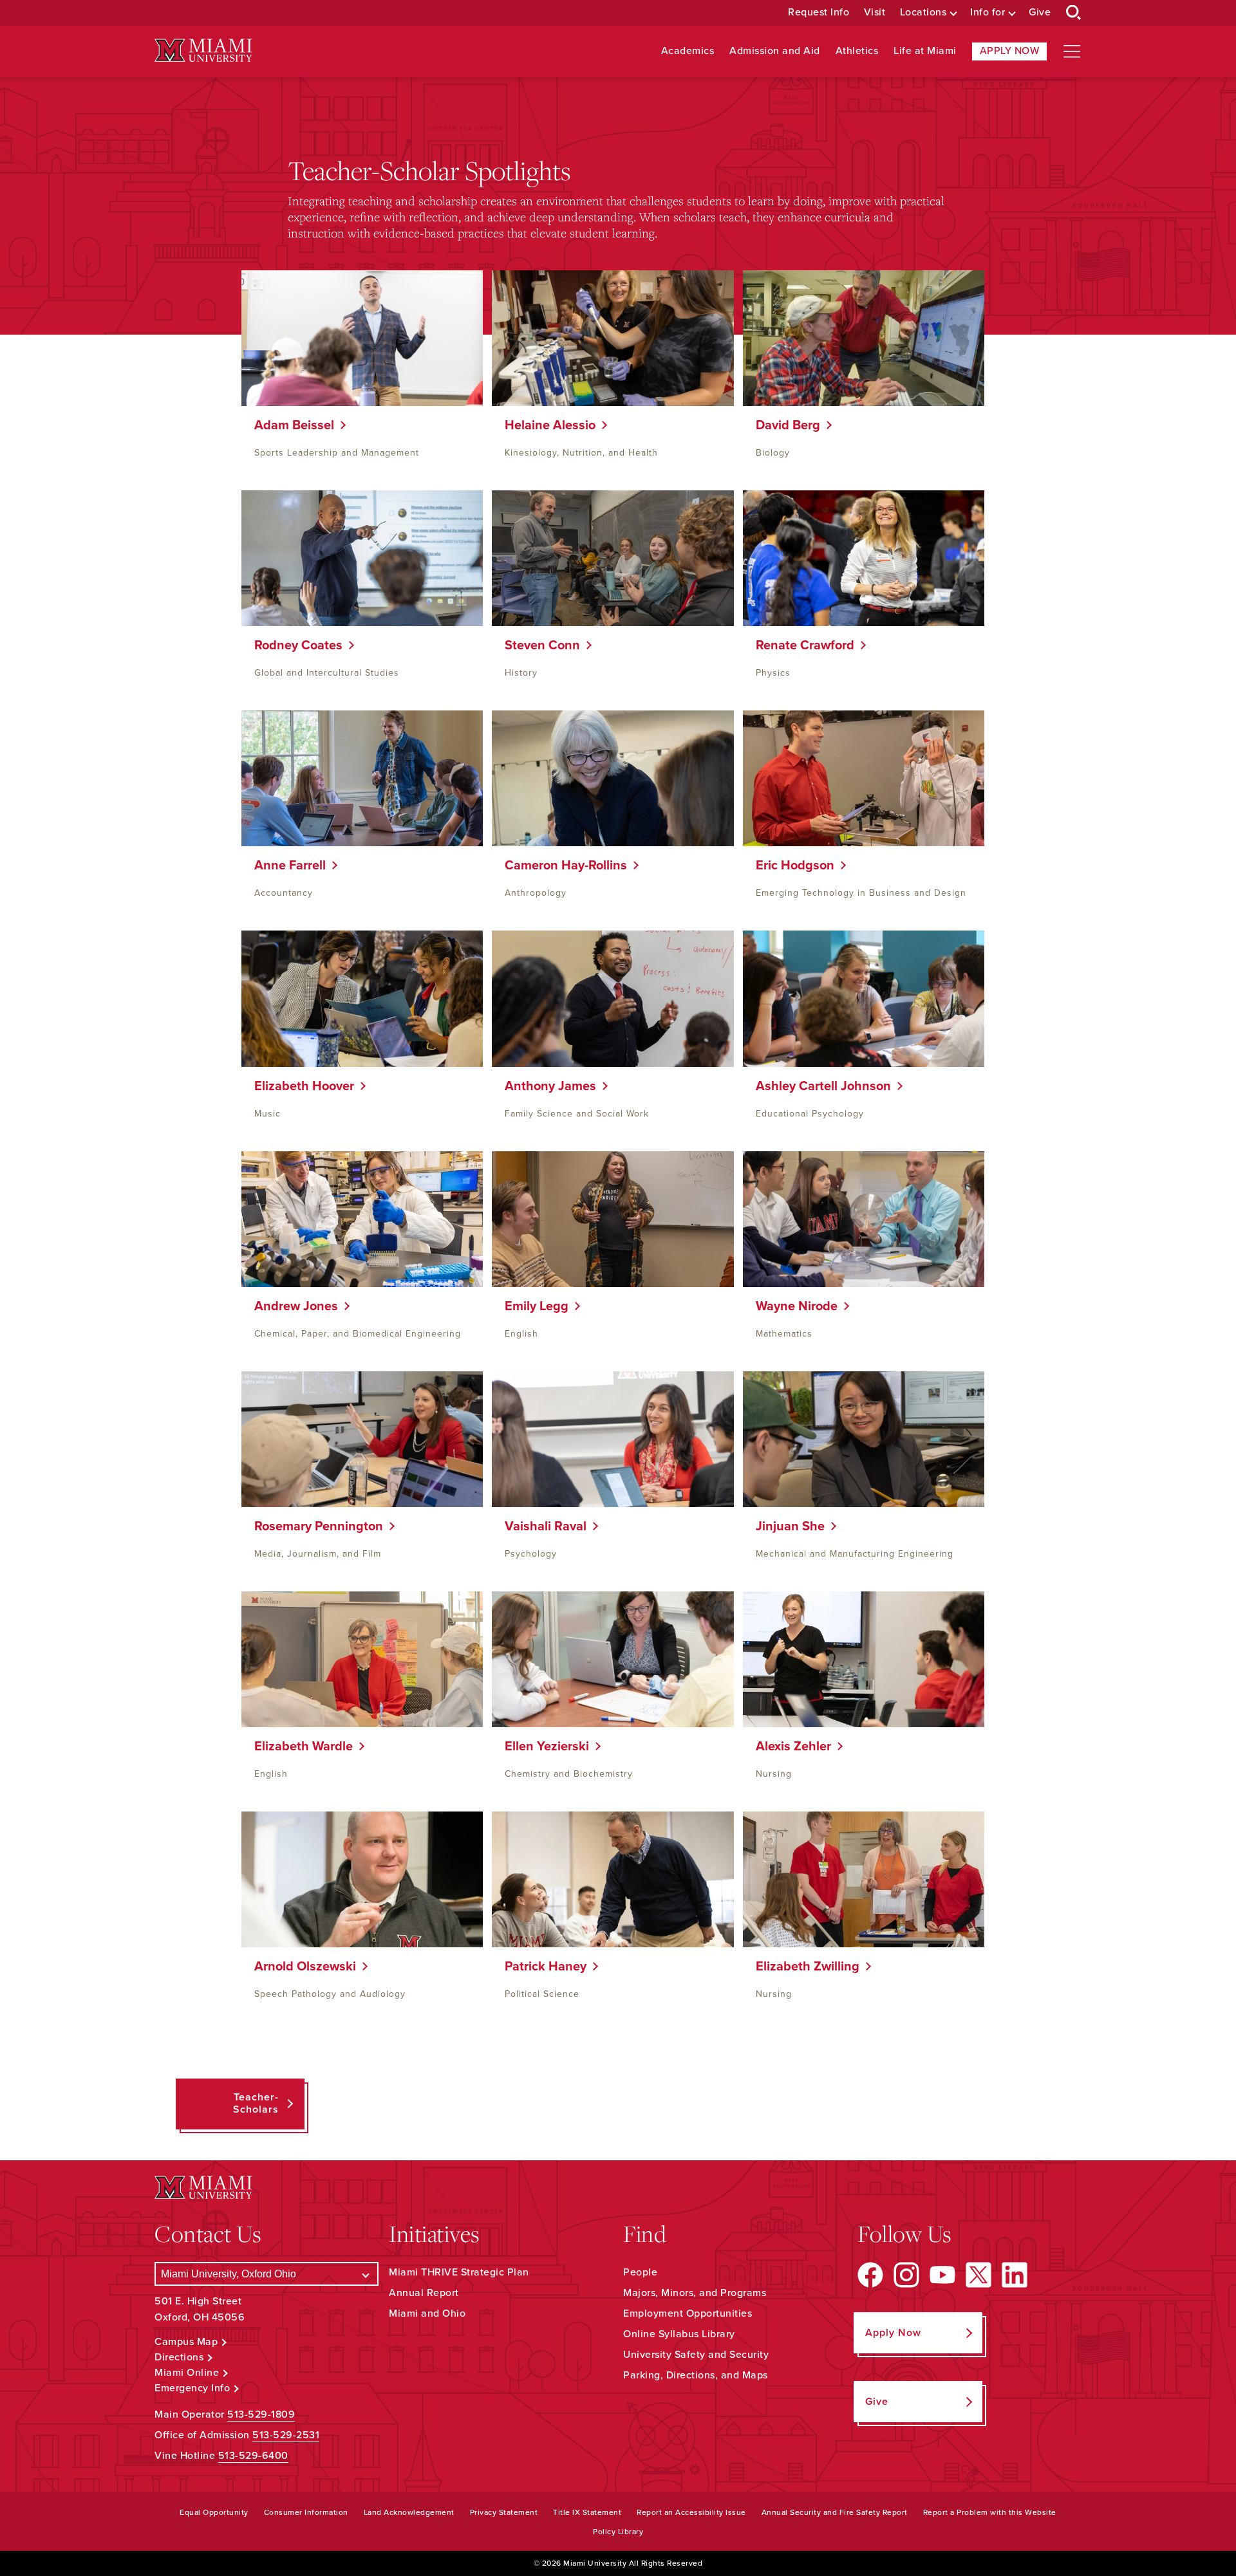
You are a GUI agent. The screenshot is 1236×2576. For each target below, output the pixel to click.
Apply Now (1010, 51)
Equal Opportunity (214, 2512)
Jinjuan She (785, 1526)
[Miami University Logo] (203, 51)
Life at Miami (925, 51)
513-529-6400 (253, 2456)
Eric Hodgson (790, 866)
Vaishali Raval (541, 1526)
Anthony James (546, 1086)
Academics (688, 51)
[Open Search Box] (1074, 13)
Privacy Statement (504, 2512)
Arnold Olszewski (300, 1967)
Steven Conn (538, 645)
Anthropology (536, 893)
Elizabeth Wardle (299, 1747)
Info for (988, 13)
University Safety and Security (696, 2355)
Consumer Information (306, 2512)
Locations (923, 13)
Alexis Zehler (789, 1747)
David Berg (783, 425)
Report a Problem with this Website (990, 2512)
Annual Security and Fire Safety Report (835, 2512)
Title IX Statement (587, 2512)
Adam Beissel (289, 425)
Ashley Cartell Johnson (819, 1086)
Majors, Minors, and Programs (695, 2293)
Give (1040, 13)
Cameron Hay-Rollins (561, 866)
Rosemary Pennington (314, 1526)
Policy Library (618, 2532)
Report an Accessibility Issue (691, 2512)
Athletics (857, 51)
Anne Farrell (285, 866)
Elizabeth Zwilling (803, 1967)
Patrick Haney (541, 1967)
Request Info (819, 13)
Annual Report (424, 2293)
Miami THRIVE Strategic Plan (459, 2272)
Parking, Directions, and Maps (696, 2375)
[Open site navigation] (1072, 51)
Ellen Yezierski (542, 1747)
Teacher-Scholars (256, 2103)
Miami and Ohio (427, 2313)
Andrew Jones (291, 1306)
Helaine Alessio (545, 425)
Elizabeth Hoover (299, 1086)
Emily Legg (532, 1306)
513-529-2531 (286, 2435)
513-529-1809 (261, 2414)
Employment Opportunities (688, 2313)
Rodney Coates (294, 645)
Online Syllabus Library (679, 2334)
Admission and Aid (775, 51)
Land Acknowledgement (409, 2512)
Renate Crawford (800, 645)
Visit (875, 13)
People (640, 2272)
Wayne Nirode (792, 1306)
